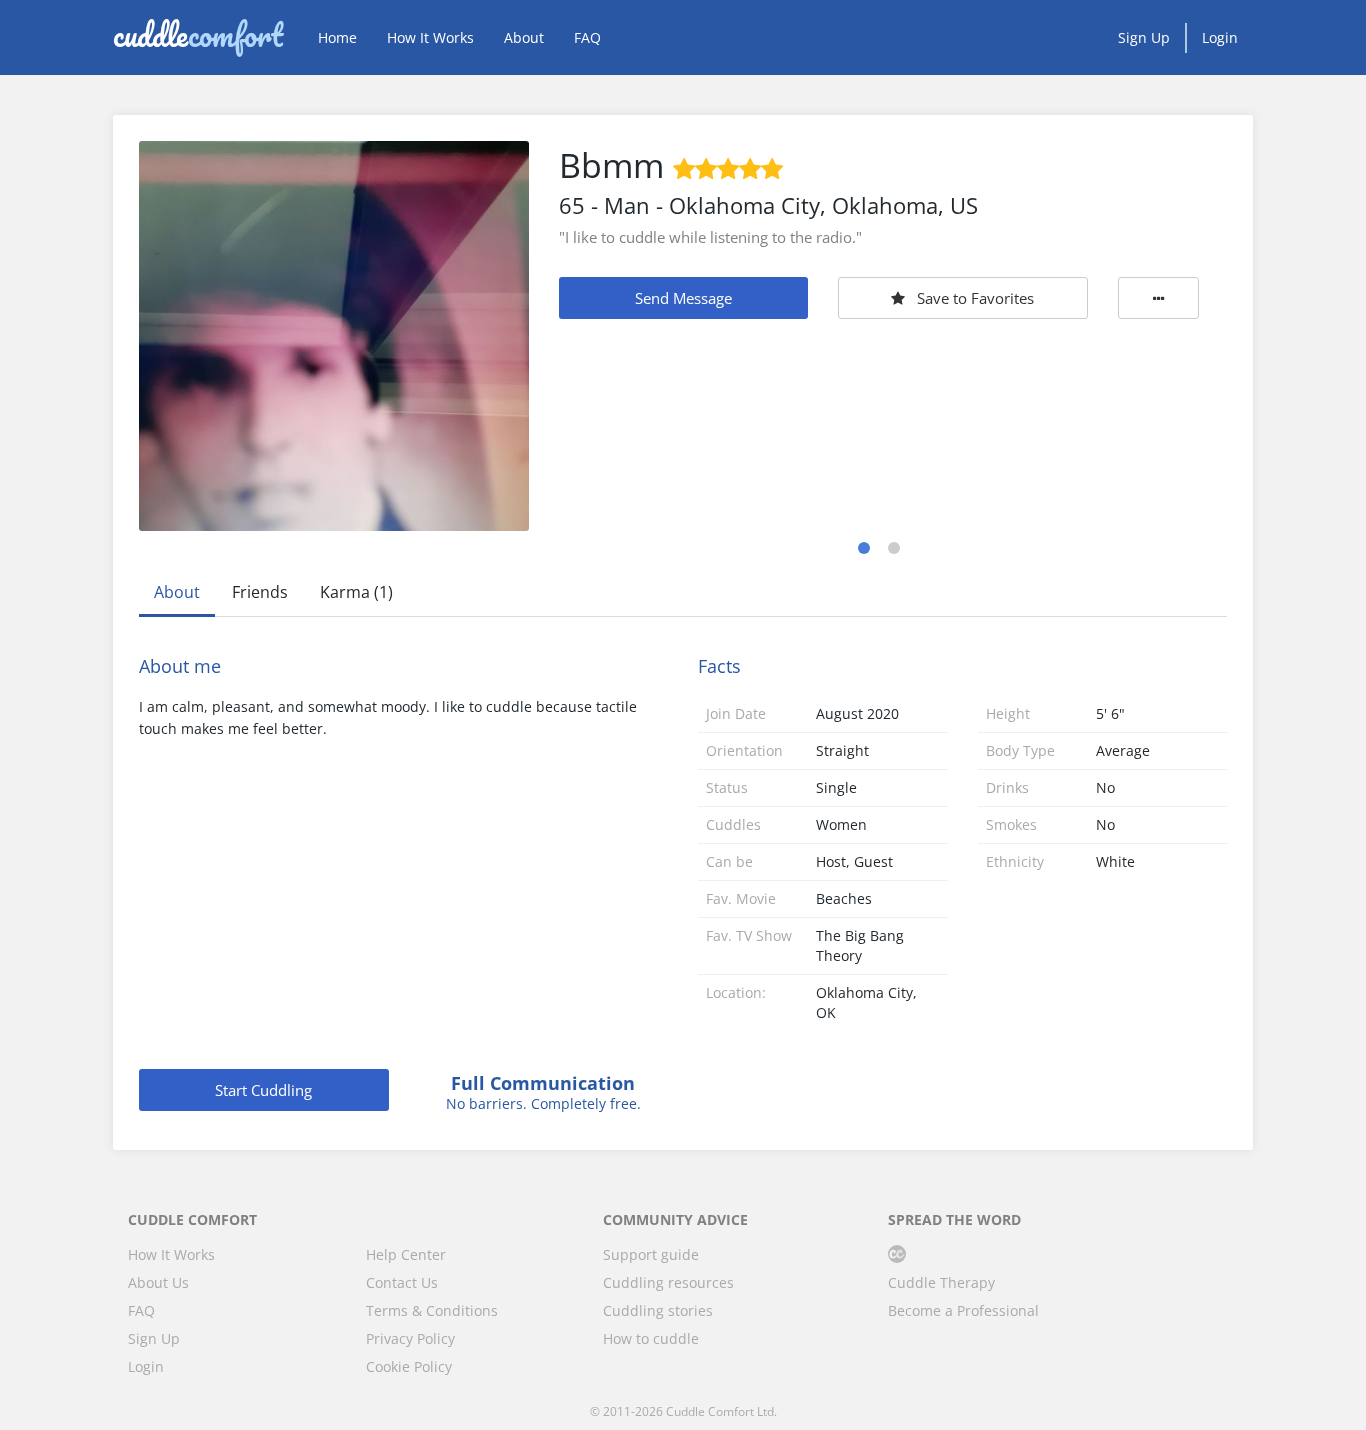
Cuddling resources (668, 1282)
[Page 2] (894, 548)
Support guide (651, 1254)
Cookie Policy (409, 1366)
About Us (158, 1282)
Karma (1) (356, 592)
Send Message (683, 298)
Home (337, 37)
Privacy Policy (410, 1338)
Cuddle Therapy (941, 1282)
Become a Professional (963, 1310)
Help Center (406, 1254)
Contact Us (402, 1282)
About (524, 37)
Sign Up (1144, 37)
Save (975, 298)
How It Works (430, 37)
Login (1220, 37)
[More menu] (1159, 298)
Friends (260, 592)
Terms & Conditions (432, 1310)
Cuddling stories (658, 1310)
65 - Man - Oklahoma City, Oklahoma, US (768, 205)
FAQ (587, 37)
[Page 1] (864, 548)
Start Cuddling (263, 1090)
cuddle (198, 37)
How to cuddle (651, 1338)
